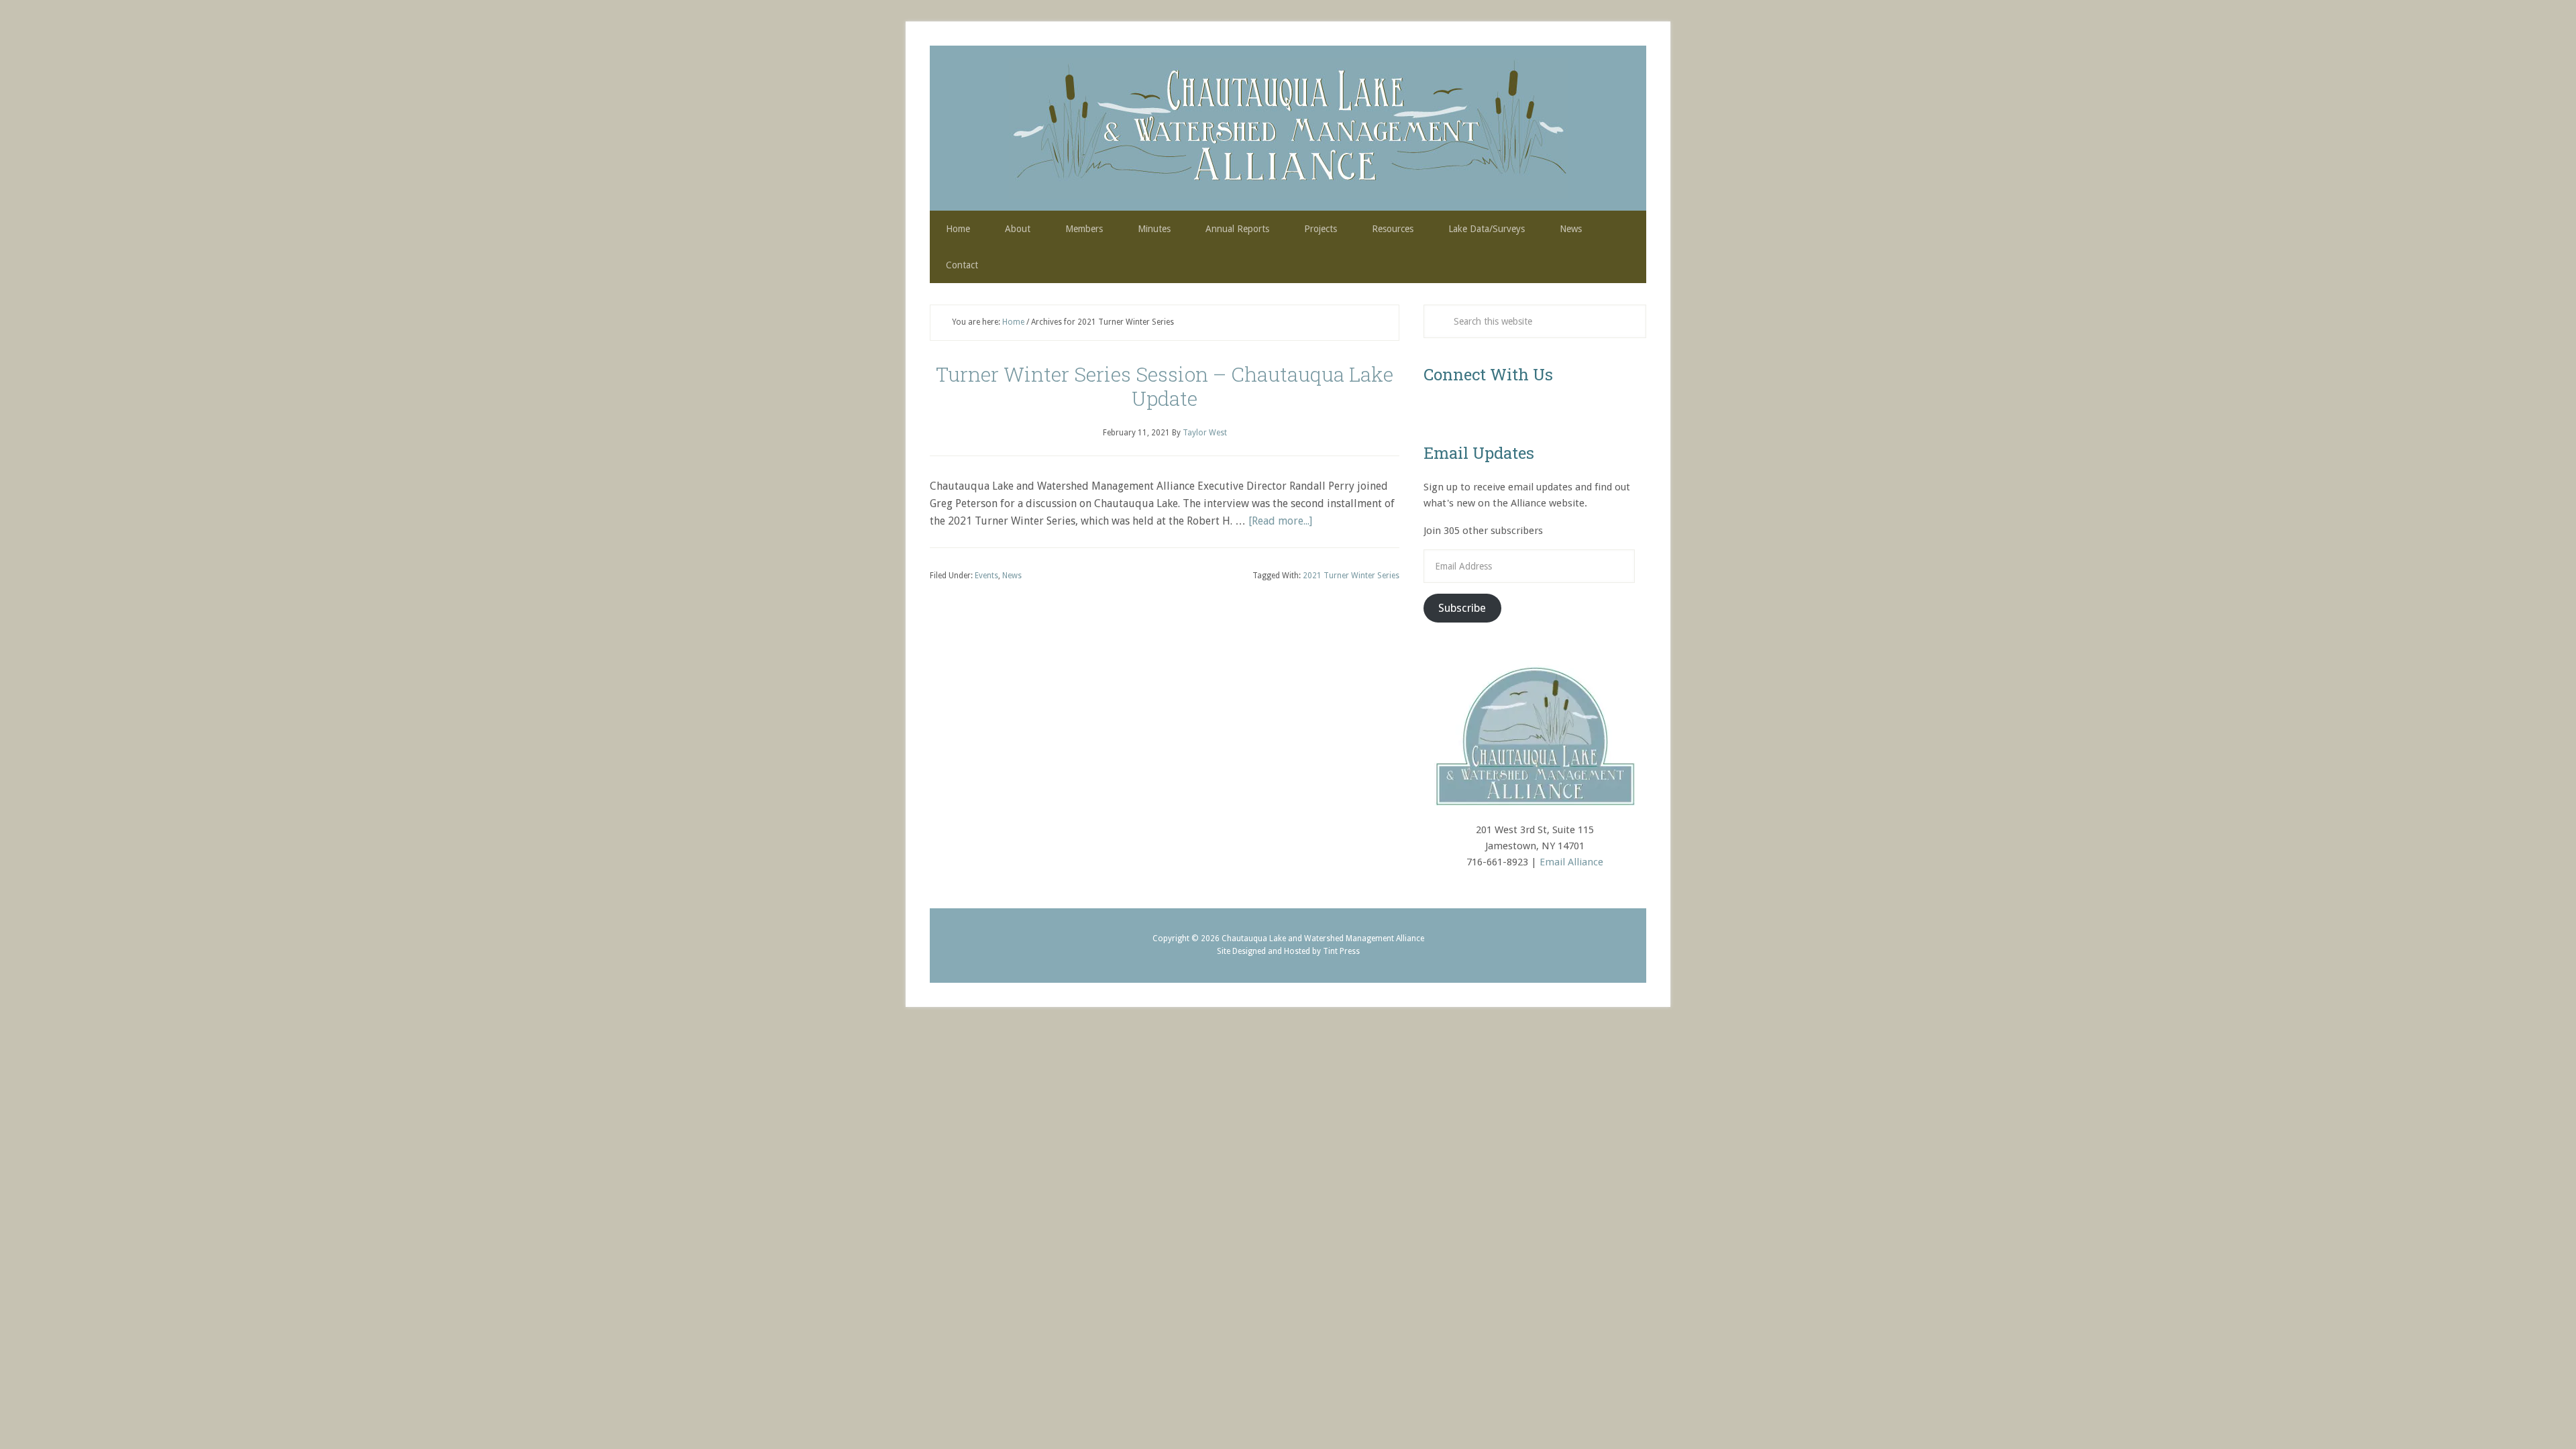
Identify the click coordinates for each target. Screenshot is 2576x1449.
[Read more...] (1280, 521)
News (1012, 576)
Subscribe (1462, 608)
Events (986, 576)
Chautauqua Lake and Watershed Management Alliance (1288, 128)
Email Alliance (1571, 862)
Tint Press (1341, 951)
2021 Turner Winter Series (1351, 576)
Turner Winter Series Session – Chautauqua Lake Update (1165, 386)
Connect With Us (1488, 374)
